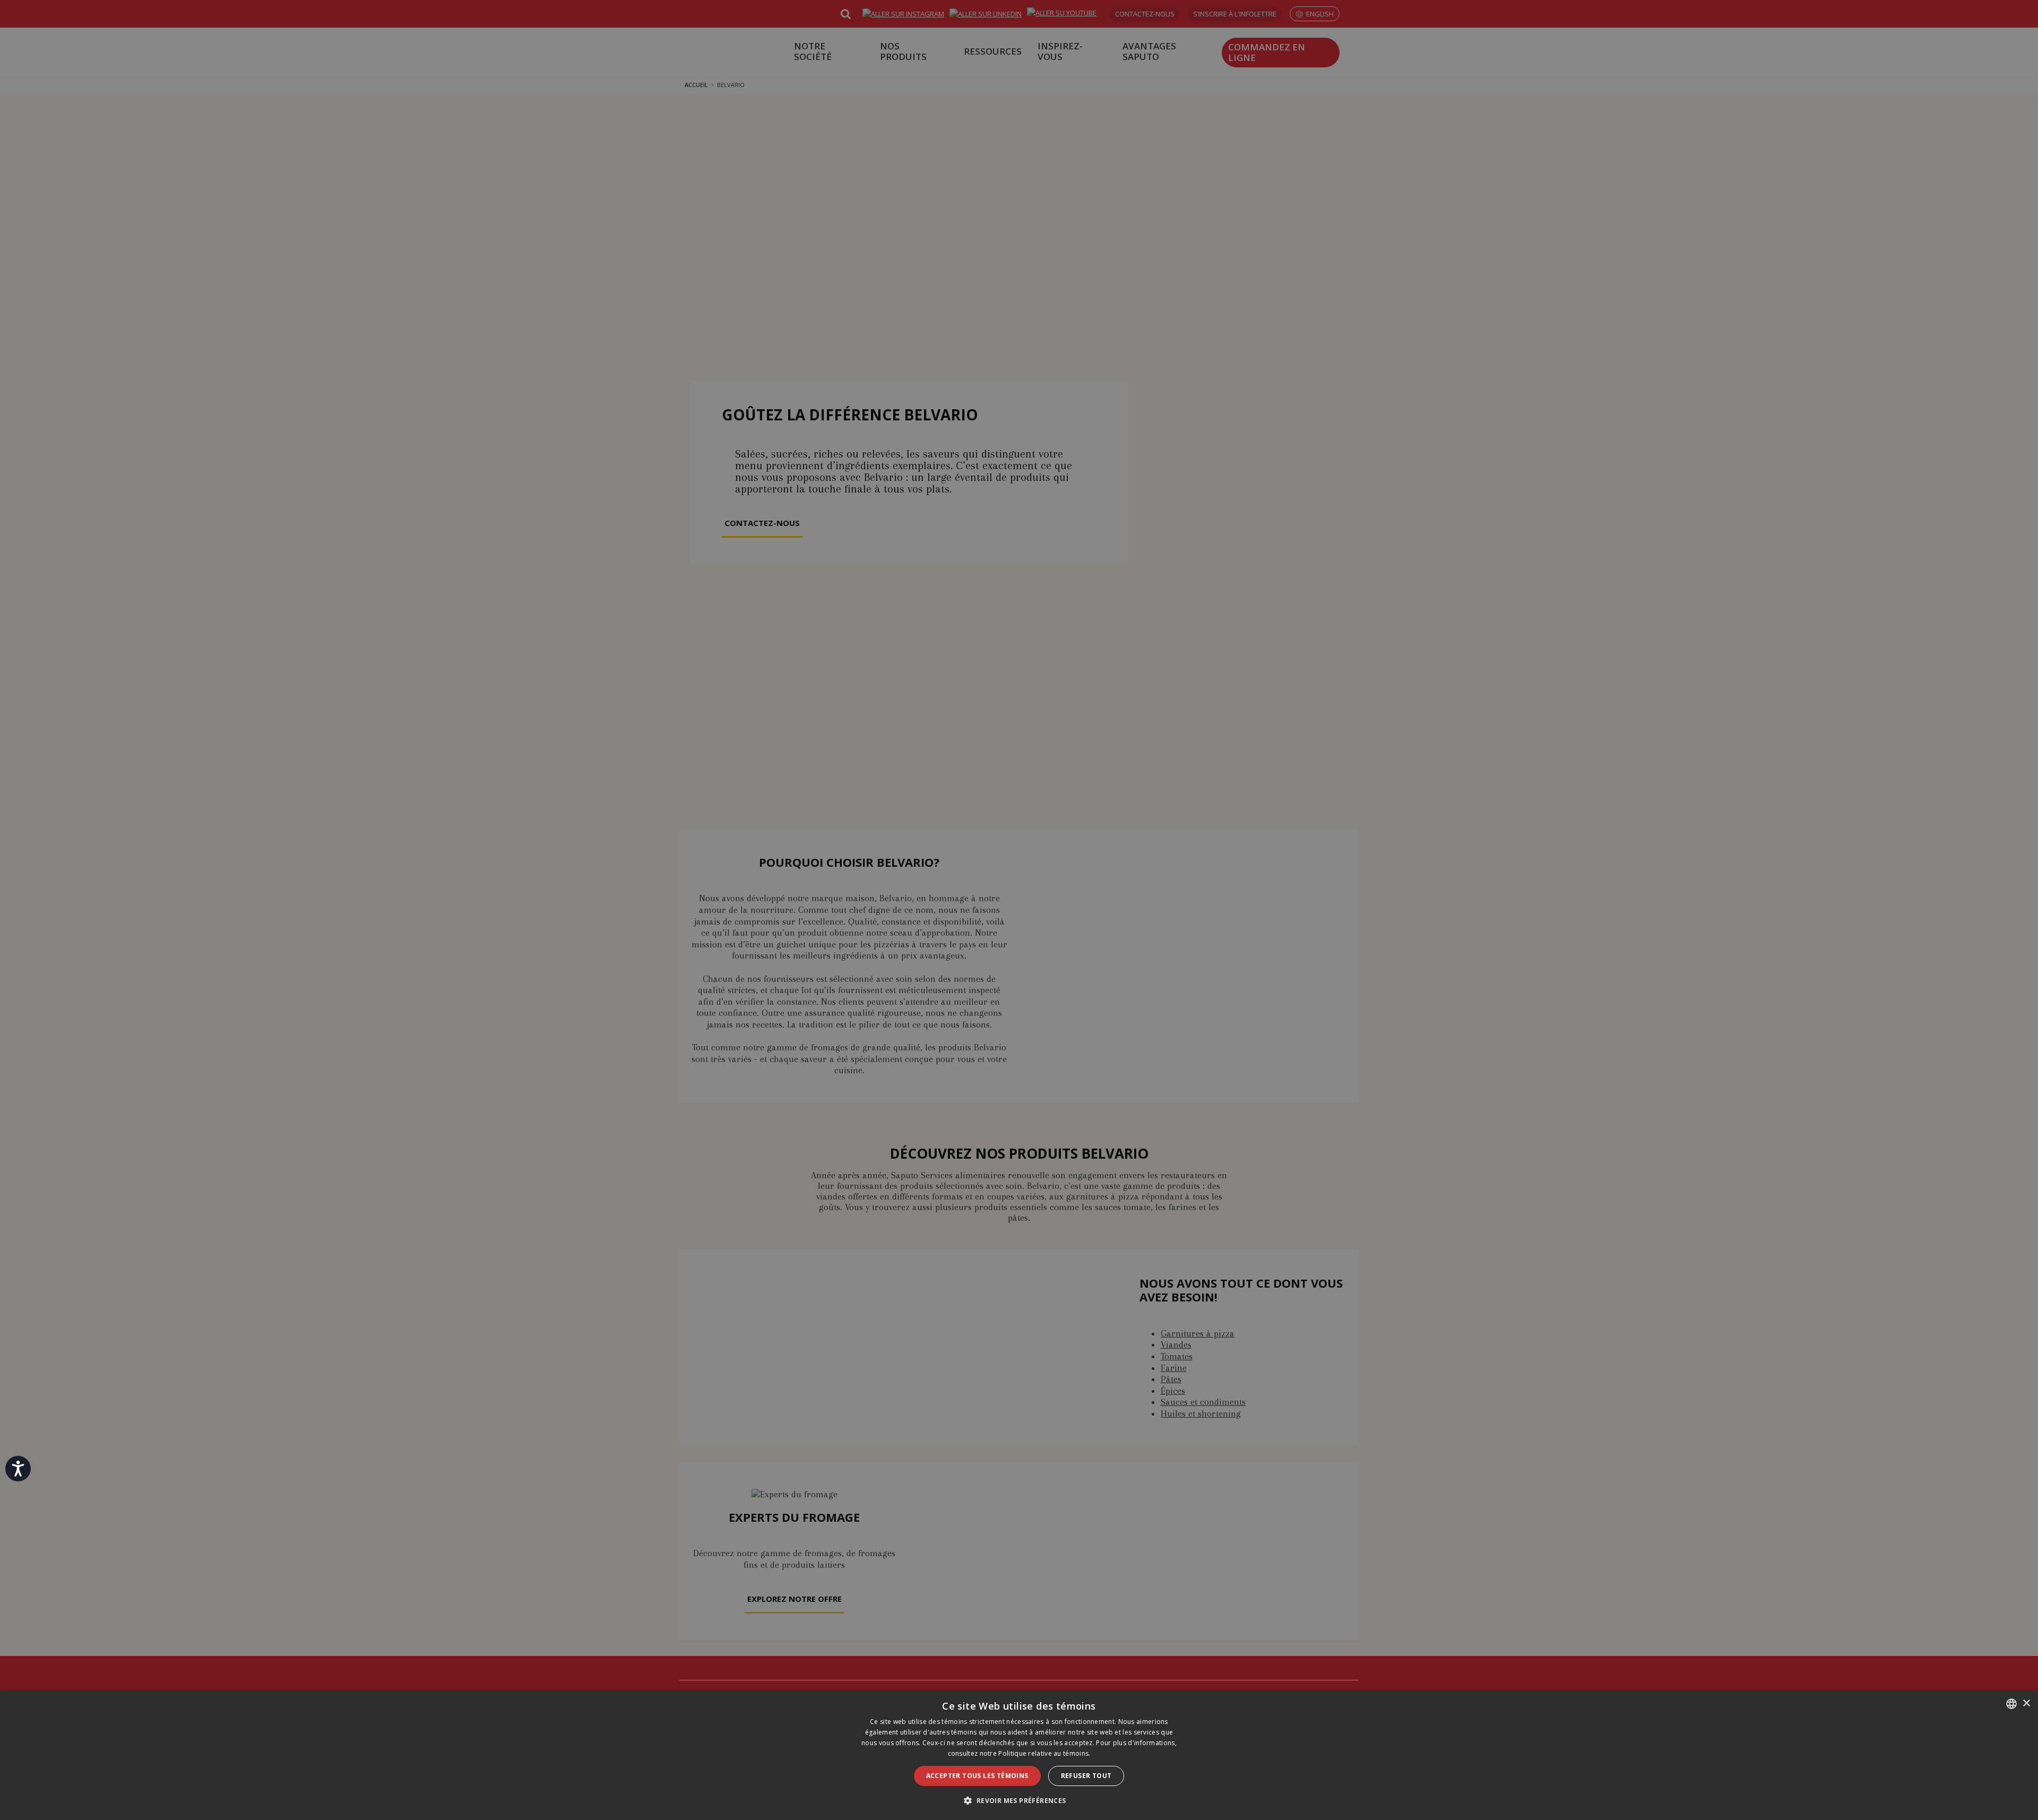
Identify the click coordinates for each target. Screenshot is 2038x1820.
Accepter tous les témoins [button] (977, 1776)
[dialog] (1019, 1755)
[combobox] (2011, 1704)
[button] (1019, 1801)
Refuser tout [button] (1086, 1776)
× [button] (2026, 1703)
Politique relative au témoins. (1044, 1753)
